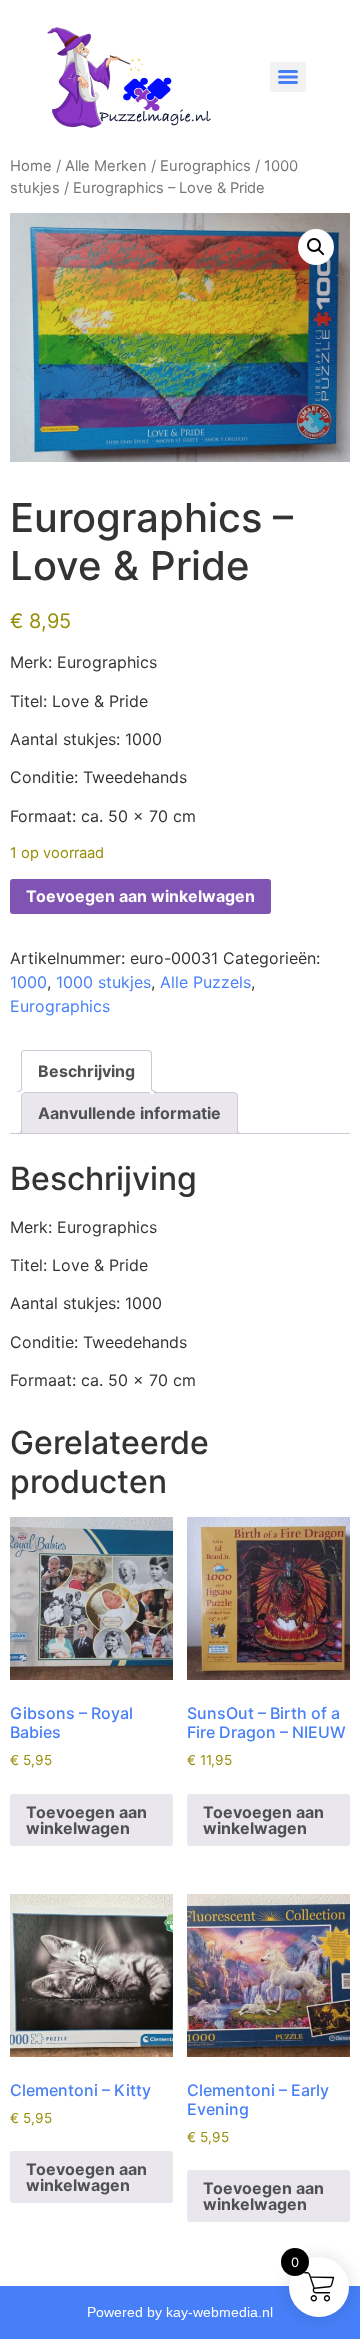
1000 (28, 982)
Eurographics (205, 166)
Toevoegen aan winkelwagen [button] (86, 1820)
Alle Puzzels (205, 982)
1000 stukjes (103, 982)
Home (31, 166)
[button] (316, 247)
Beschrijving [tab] (86, 1071)
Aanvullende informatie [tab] (129, 1113)
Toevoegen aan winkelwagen (140, 896)
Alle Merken (106, 166)
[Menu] (288, 77)
